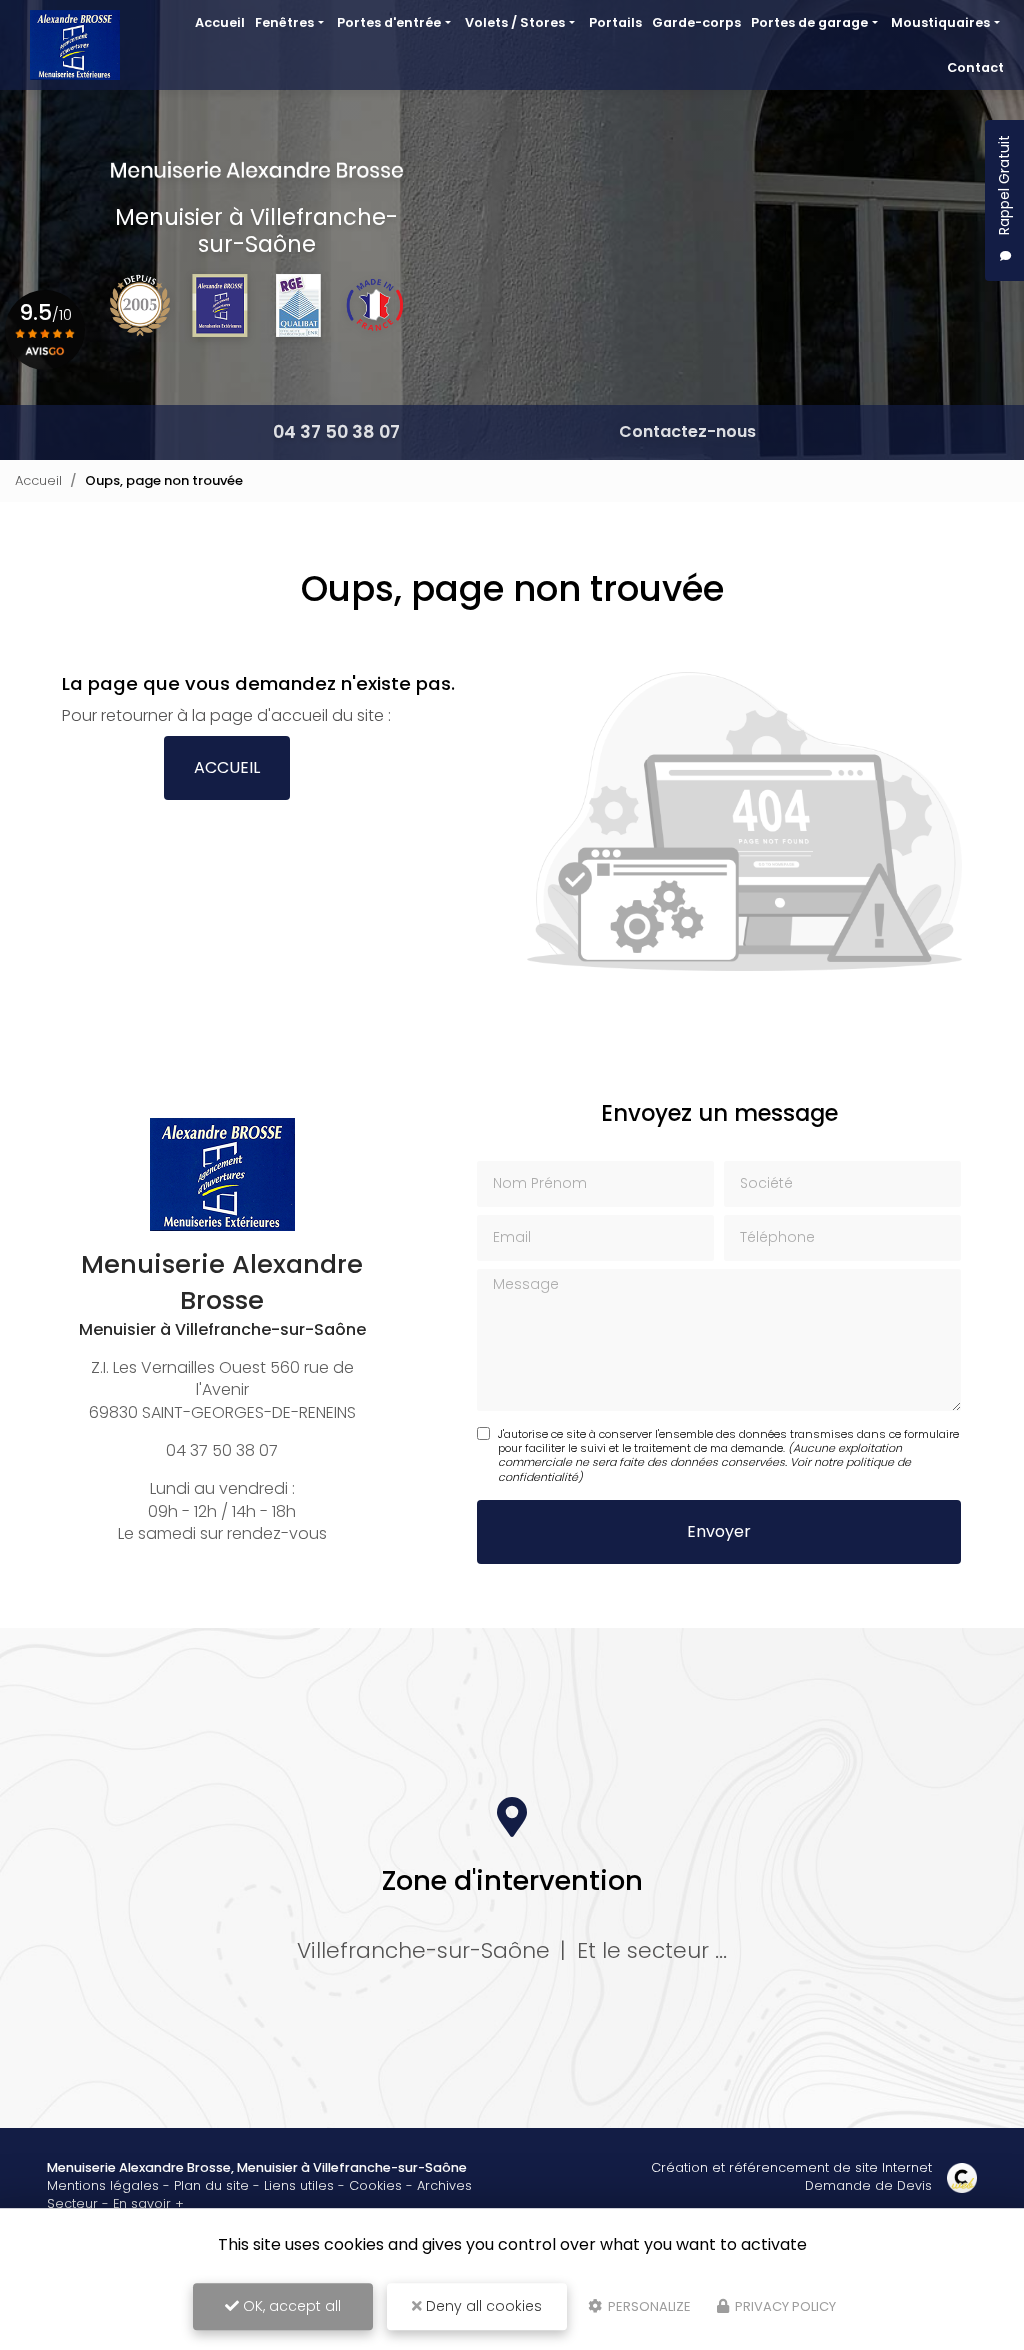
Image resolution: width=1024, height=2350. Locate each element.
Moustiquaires (940, 22)
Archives (444, 2185)
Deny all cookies (482, 2306)
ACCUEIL (227, 767)
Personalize (648, 2306)
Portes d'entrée (389, 22)
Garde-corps (696, 22)
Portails (615, 22)
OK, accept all (290, 2306)
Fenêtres (284, 22)
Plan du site (211, 2185)
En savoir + (148, 2203)
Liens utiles (299, 2185)
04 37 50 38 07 (336, 432)
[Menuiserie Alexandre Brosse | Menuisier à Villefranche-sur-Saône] (75, 45)
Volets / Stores (515, 22)
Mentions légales (103, 2185)
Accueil (220, 22)
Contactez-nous (687, 431)
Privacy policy (784, 2306)
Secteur (72, 2203)
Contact (975, 67)
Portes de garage (809, 22)
